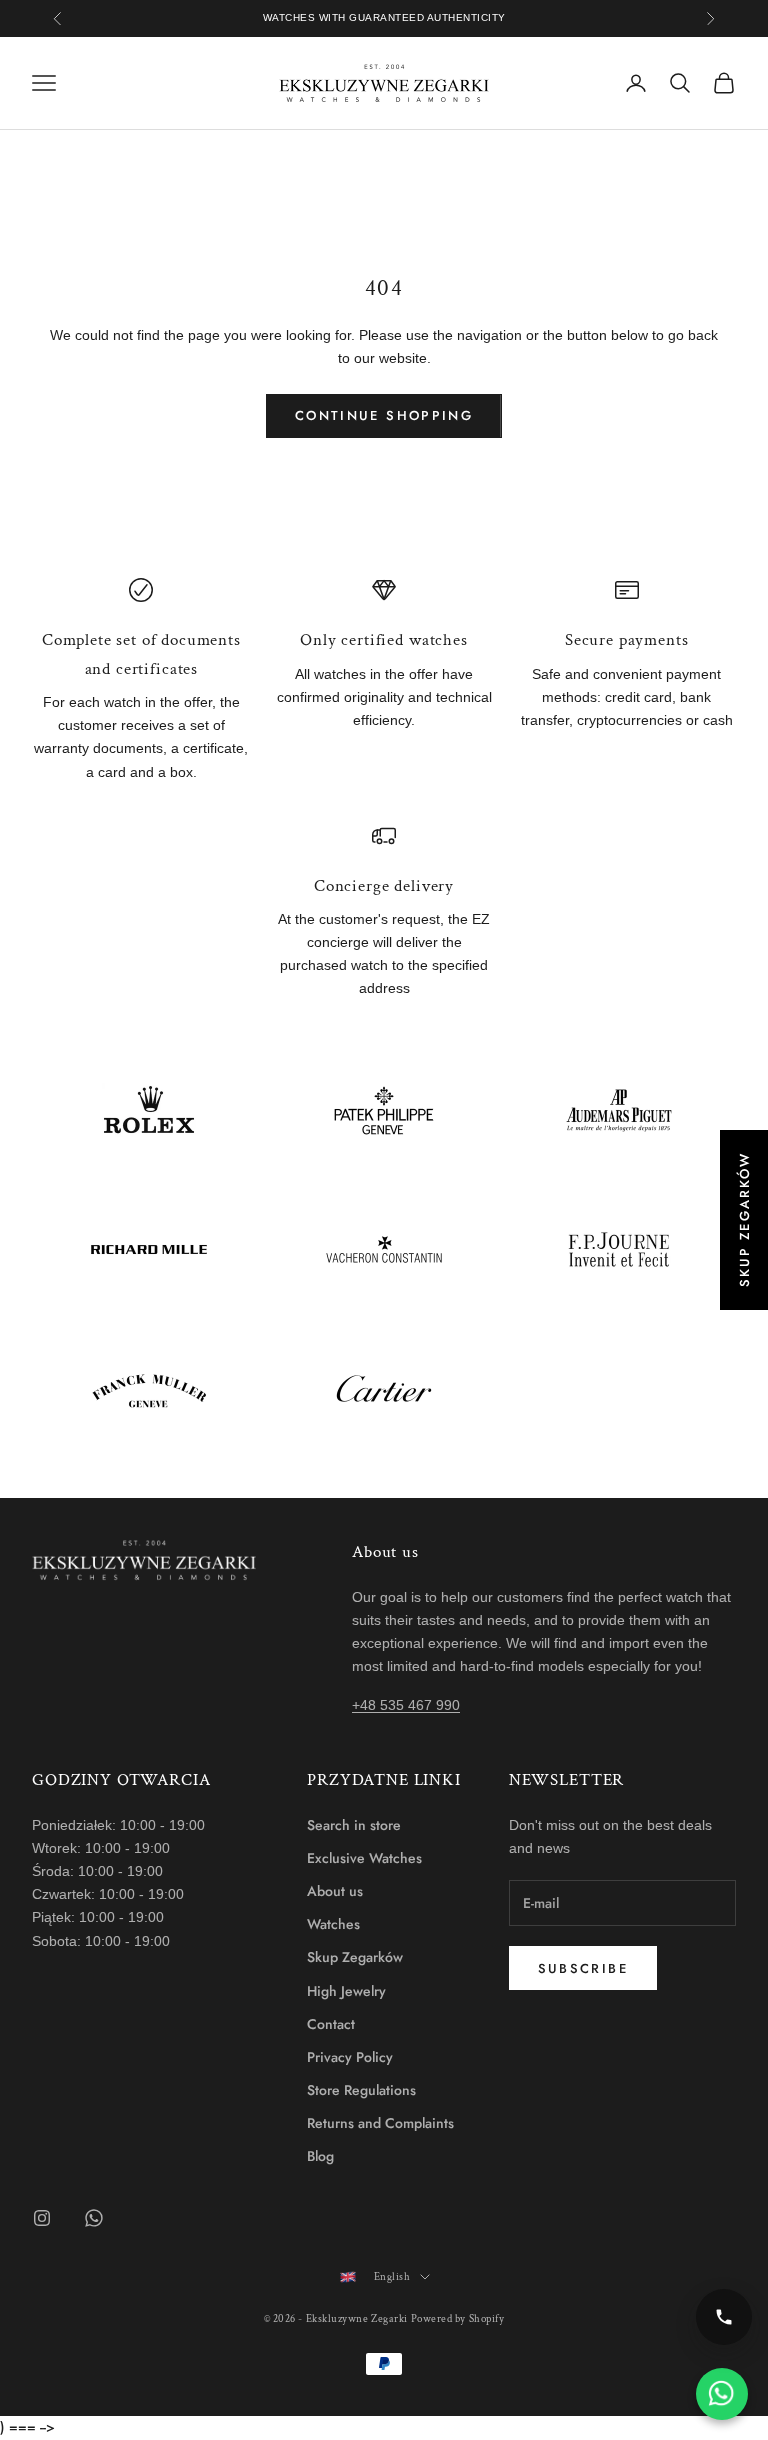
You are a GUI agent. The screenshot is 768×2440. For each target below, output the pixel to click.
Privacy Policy (350, 2057)
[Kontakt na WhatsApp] (722, 2394)
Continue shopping (384, 415)
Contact (331, 2024)
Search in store (354, 1825)
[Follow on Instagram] (42, 2218)
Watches (333, 1924)
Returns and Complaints (380, 2123)
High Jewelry (346, 1991)
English (392, 2277)
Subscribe (583, 1968)
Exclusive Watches (364, 1858)
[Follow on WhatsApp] (94, 2218)
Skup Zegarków (355, 1957)
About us (335, 1891)
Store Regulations (361, 2090)
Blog (320, 2156)
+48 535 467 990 (406, 1705)
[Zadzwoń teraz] (724, 2317)
